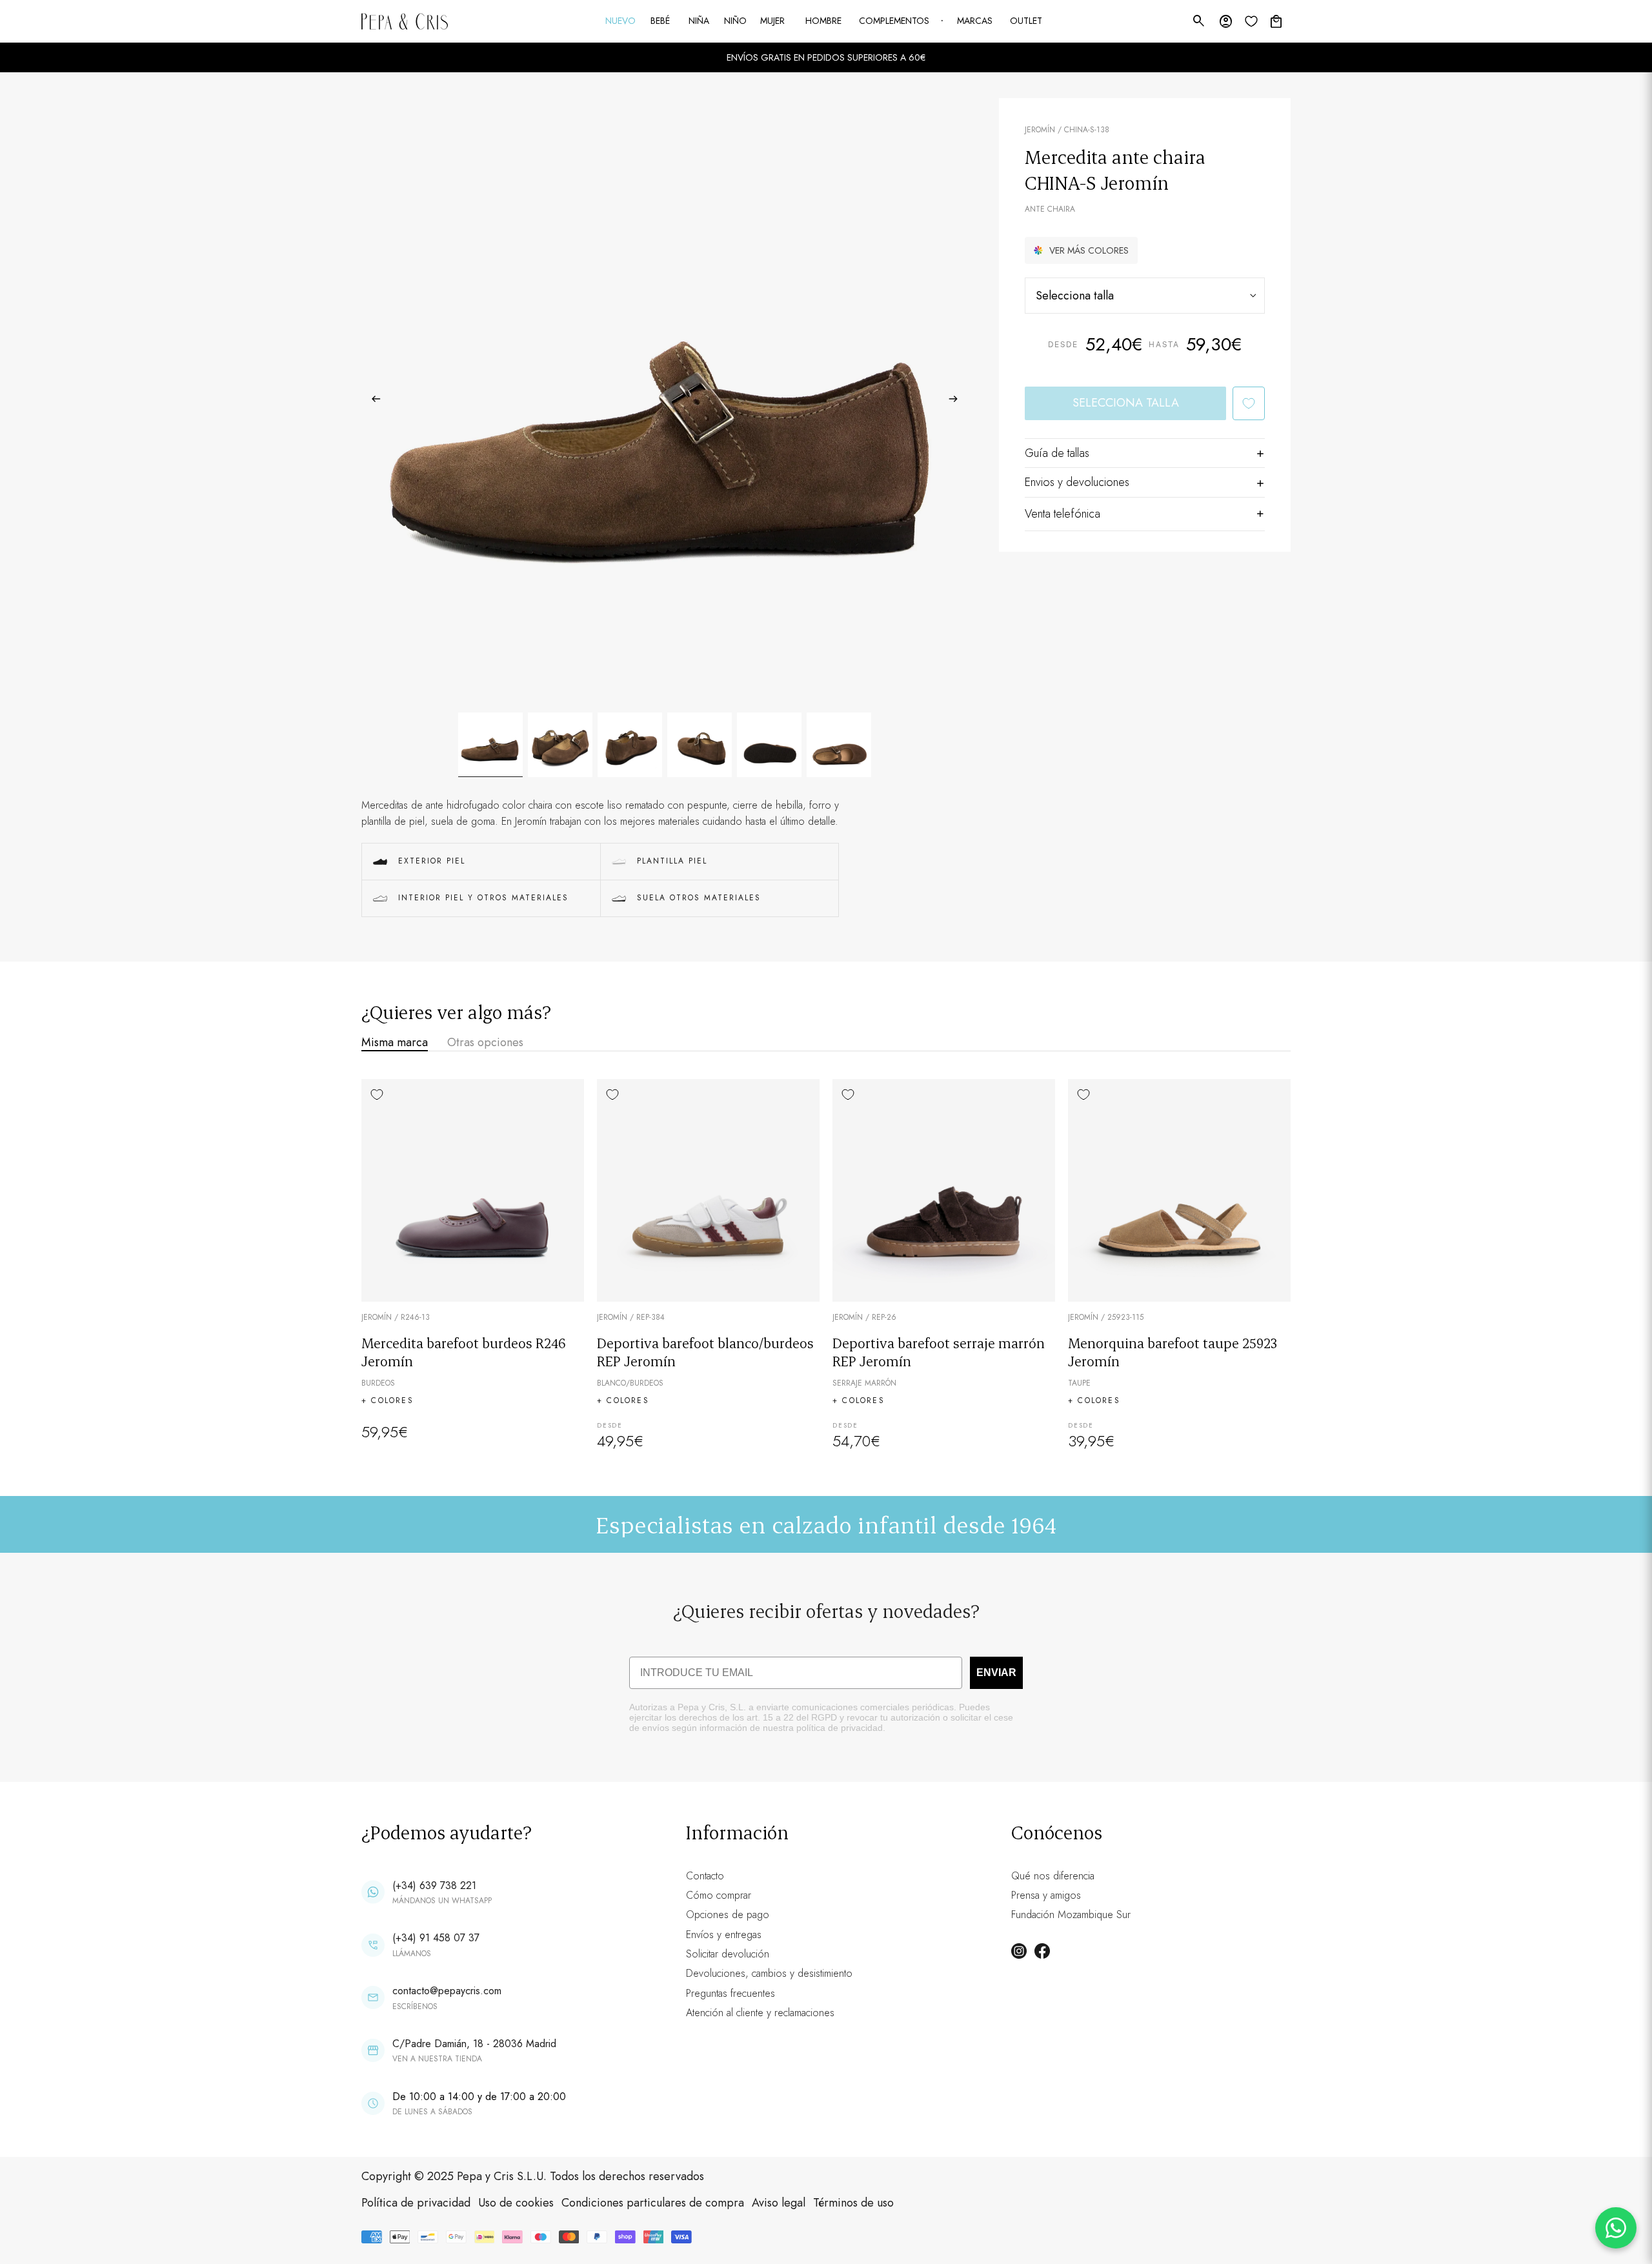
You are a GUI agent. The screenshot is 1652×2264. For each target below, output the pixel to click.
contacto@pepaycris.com (447, 1991)
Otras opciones (485, 1042)
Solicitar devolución (728, 1954)
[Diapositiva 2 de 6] (560, 745)
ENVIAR (996, 1673)
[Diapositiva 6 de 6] (839, 745)
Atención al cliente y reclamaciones (760, 2013)
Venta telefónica (1063, 514)
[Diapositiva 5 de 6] (769, 745)
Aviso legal (779, 2203)
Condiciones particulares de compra (653, 2203)
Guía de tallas (1057, 453)
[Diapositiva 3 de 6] (630, 745)
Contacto (705, 1876)
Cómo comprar (719, 1895)
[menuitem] (621, 21)
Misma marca (395, 1042)
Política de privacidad (416, 2203)
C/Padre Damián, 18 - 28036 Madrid (474, 2044)
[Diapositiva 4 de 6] (700, 745)
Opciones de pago (728, 1915)
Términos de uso (853, 2203)
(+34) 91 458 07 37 (436, 1938)
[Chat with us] (1616, 2228)
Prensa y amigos (1046, 1895)
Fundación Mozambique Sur (1071, 1915)
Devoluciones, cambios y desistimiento (769, 1973)
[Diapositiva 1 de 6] (490, 745)
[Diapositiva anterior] (372, 401)
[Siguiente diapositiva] (957, 401)
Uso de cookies (516, 2203)
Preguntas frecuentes (730, 1993)
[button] (1081, 250)
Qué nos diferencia (1053, 1876)
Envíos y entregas (724, 1935)
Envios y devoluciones (1077, 482)
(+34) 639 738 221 (434, 1885)
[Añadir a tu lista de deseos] (1249, 403)
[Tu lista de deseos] (1251, 21)
